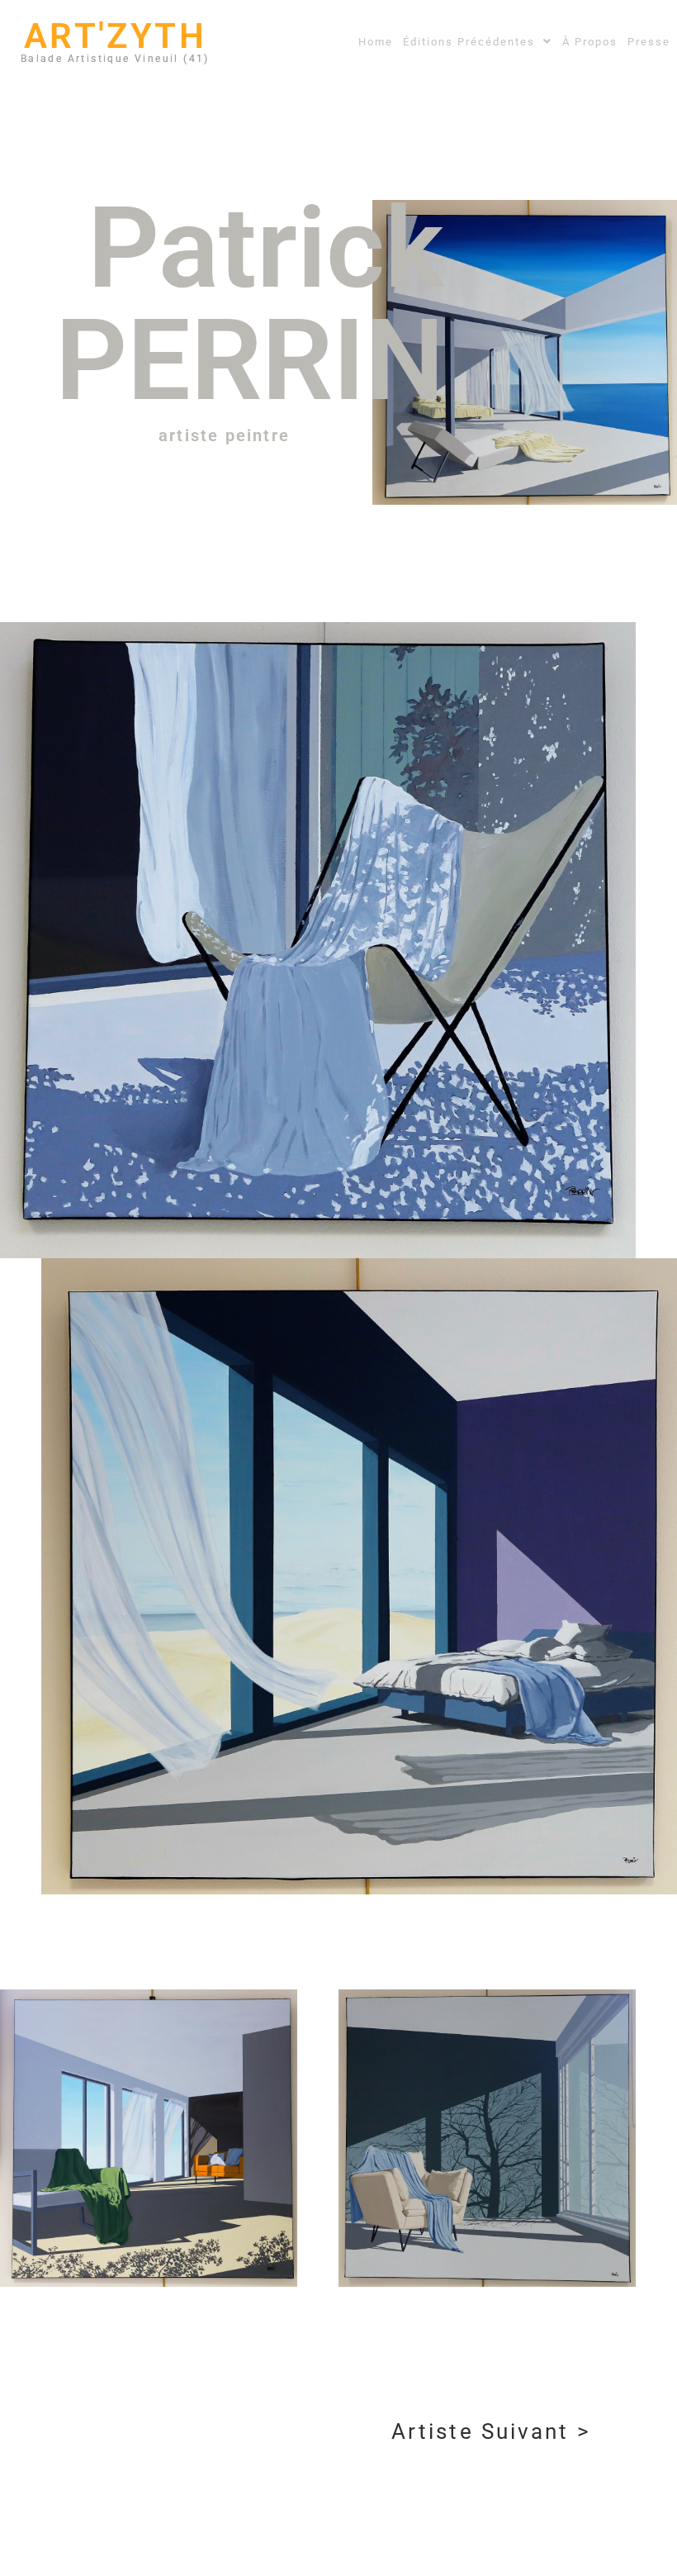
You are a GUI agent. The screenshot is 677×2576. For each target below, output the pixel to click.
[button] (478, 42)
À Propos (590, 42)
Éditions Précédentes (469, 42)
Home (376, 42)
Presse (649, 42)
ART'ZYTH (115, 36)
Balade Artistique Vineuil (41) (115, 59)
